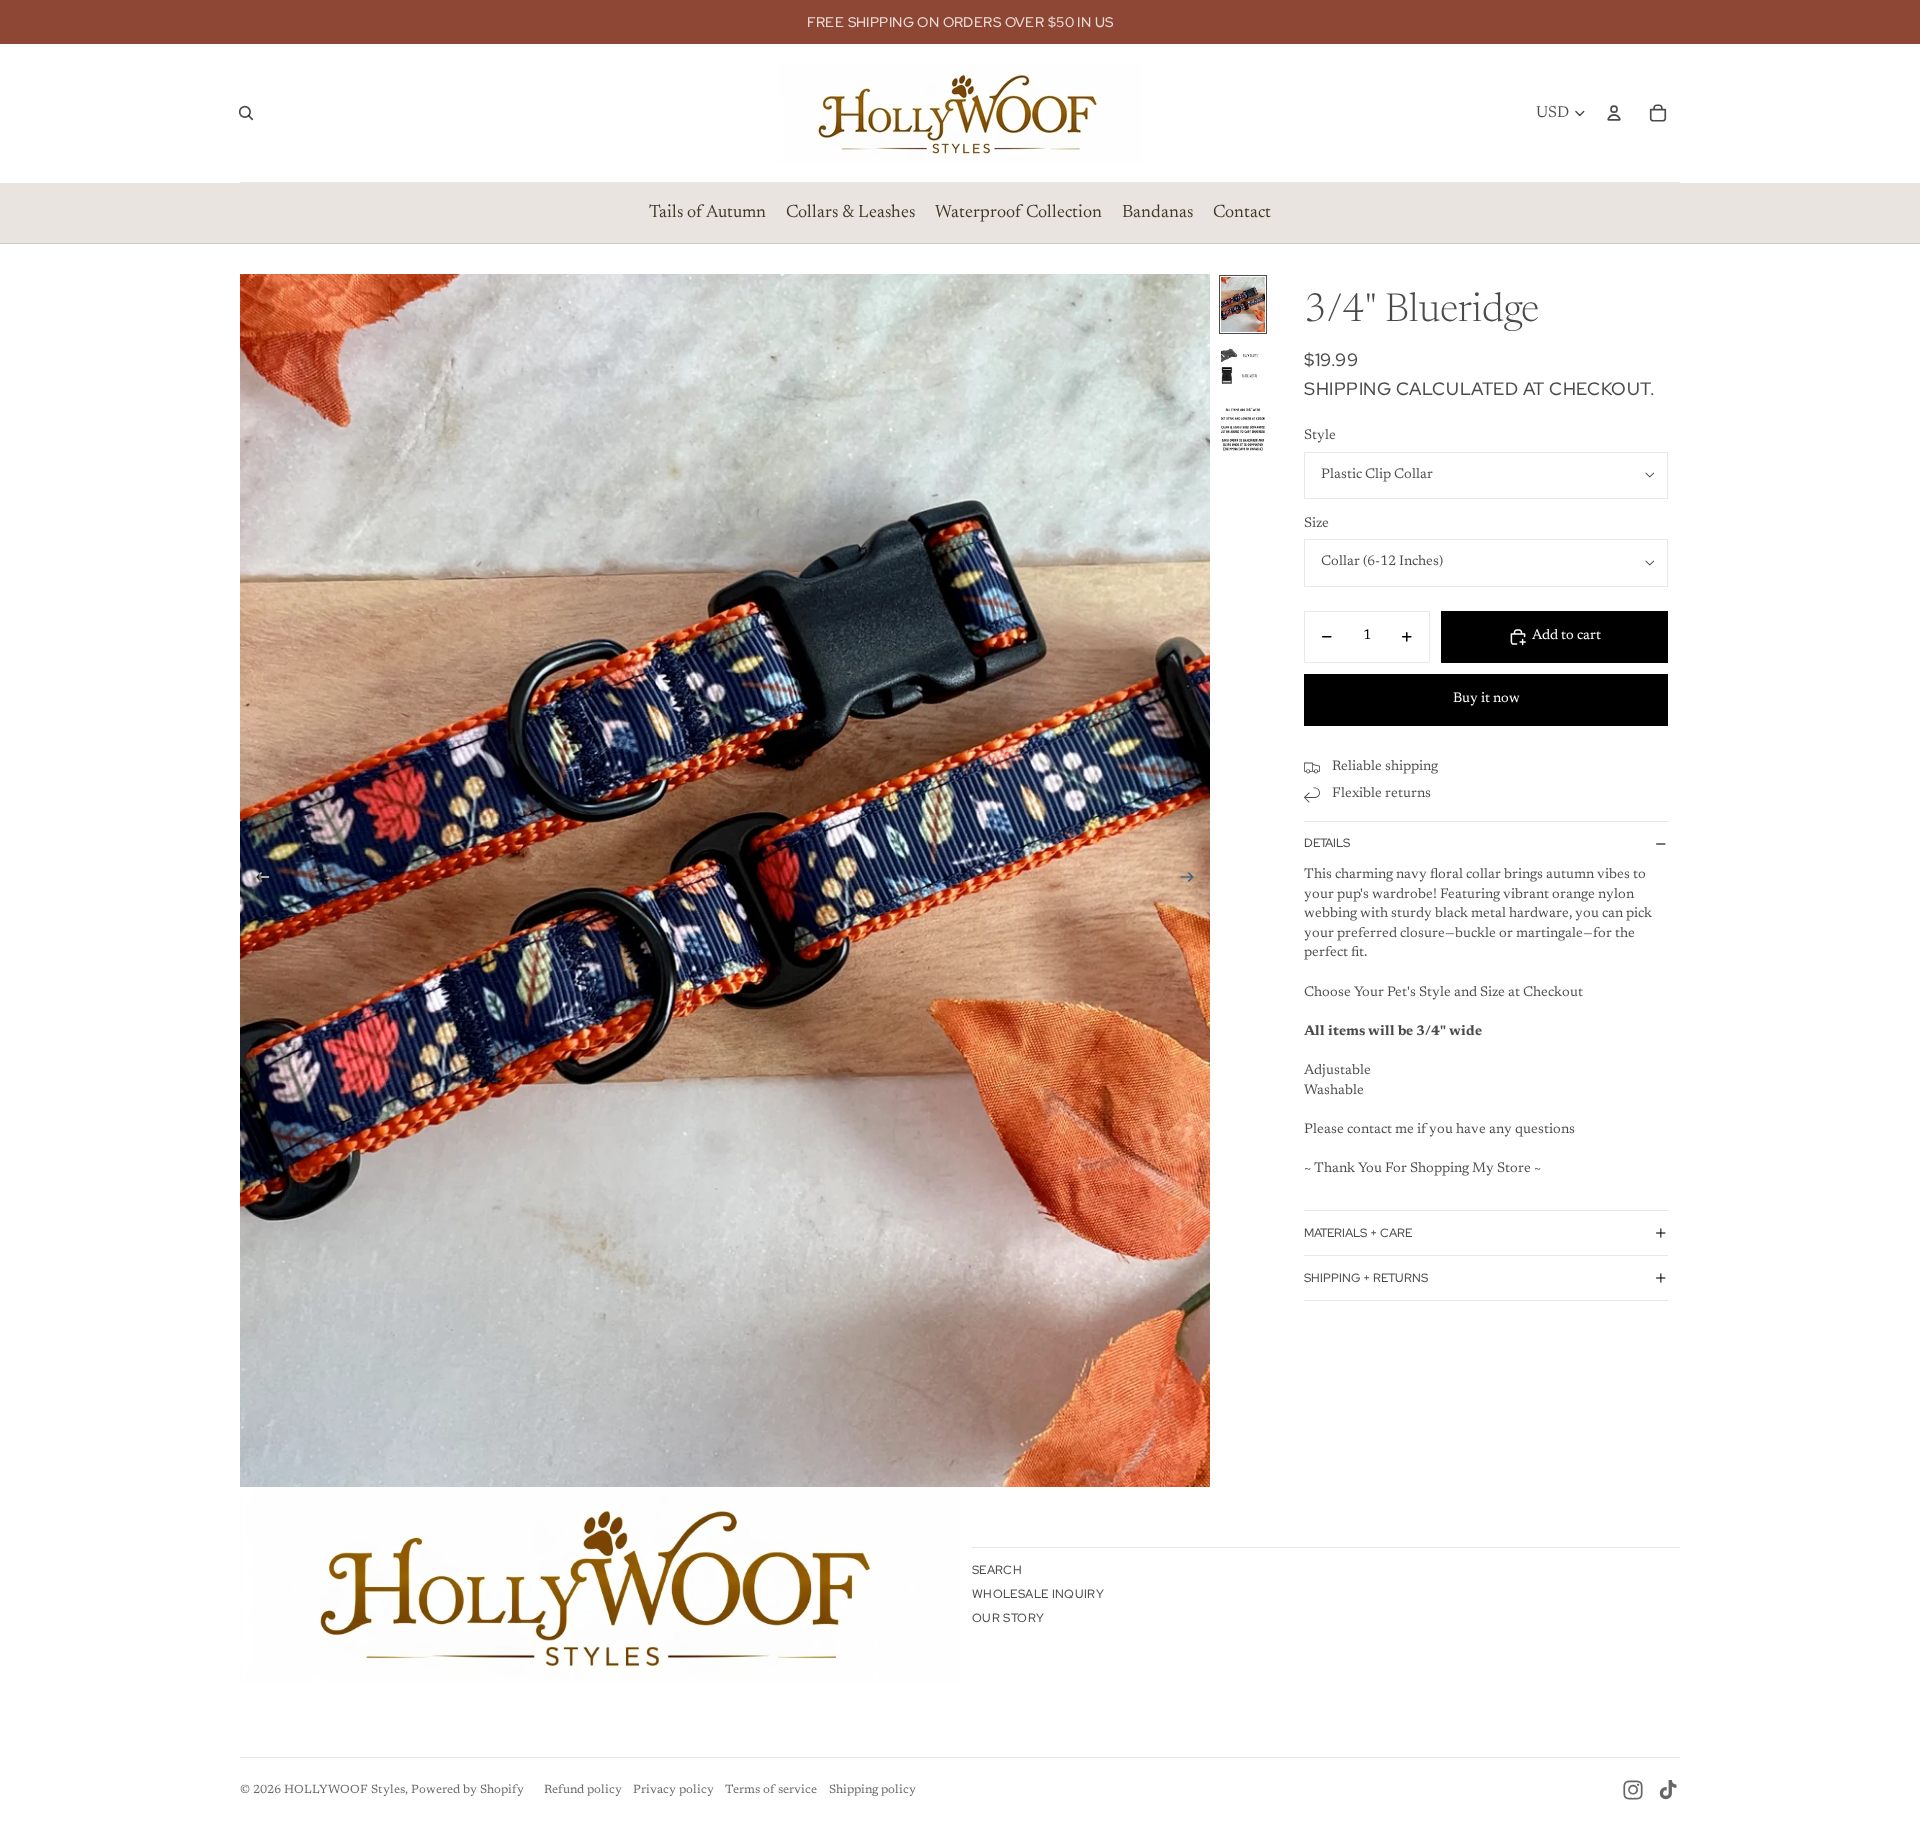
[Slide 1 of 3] (1243, 304)
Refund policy (583, 1790)
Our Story (1008, 1618)
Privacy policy (673, 1790)
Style (1320, 436)
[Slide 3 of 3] (1243, 430)
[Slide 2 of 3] (1243, 367)
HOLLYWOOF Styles (344, 1790)
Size (1316, 524)
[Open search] (246, 113)
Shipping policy (872, 1790)
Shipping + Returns (1366, 1278)
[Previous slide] (256, 881)
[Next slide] (1193, 881)
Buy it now (1486, 699)
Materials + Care (1358, 1233)
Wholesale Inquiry (1038, 1594)
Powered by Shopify (467, 1790)
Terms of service (771, 1790)
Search (997, 1570)
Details (1327, 843)
